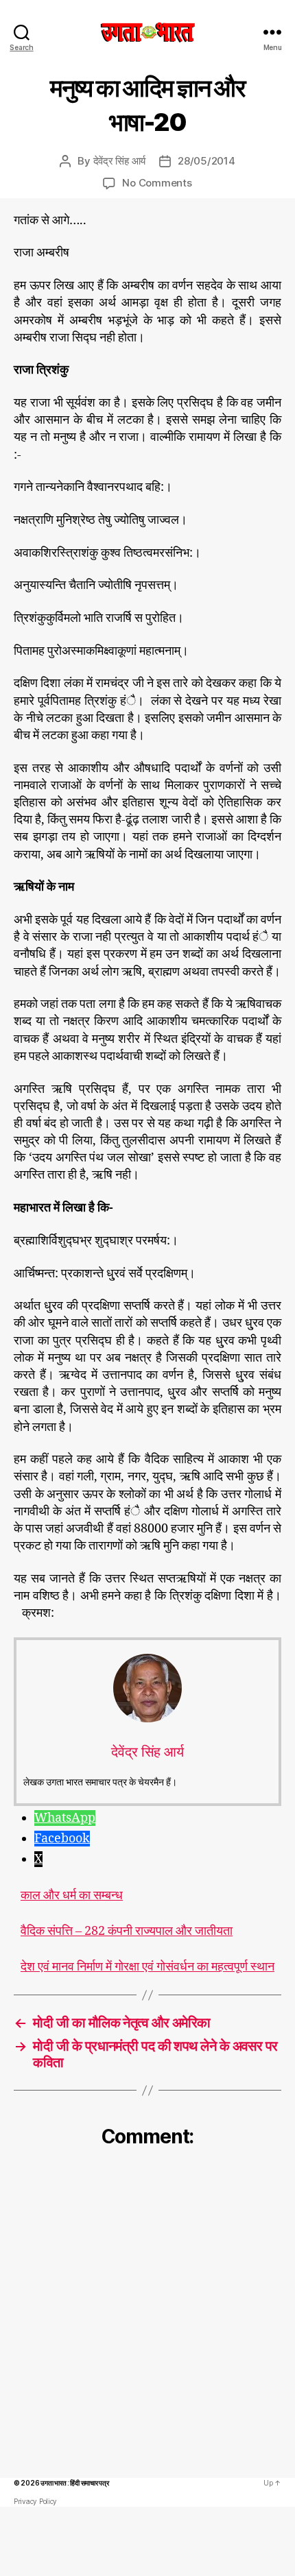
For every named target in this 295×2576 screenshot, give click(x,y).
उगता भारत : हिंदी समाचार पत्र (74, 2483)
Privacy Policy (35, 2501)
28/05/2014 (206, 161)
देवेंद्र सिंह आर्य (119, 161)
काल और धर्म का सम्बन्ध (72, 1896)
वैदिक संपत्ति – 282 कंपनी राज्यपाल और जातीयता (127, 1931)
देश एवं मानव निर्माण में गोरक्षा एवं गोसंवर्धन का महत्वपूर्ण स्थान (147, 1967)
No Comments (157, 183)
